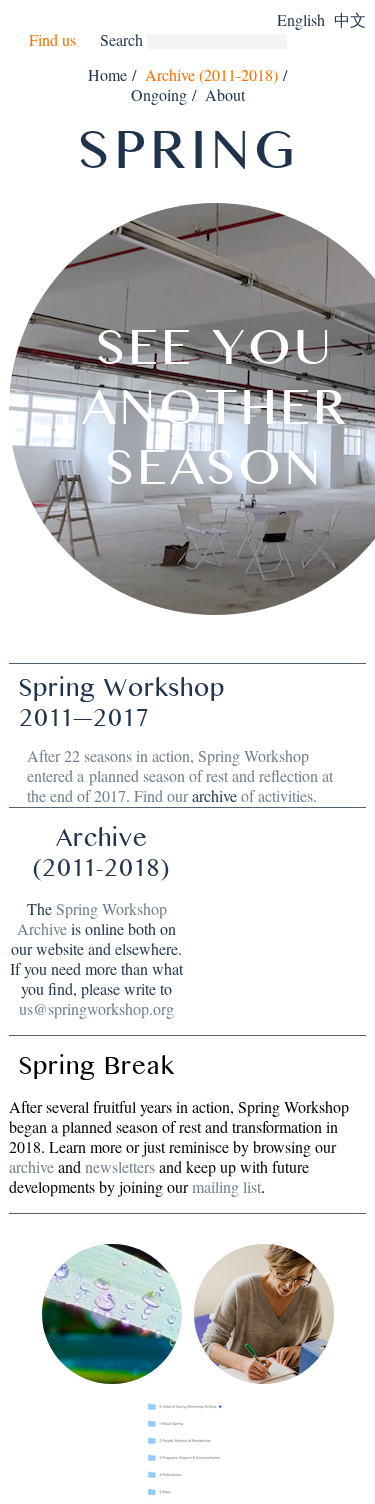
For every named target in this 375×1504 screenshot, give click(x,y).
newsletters (120, 1166)
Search (121, 39)
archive (214, 795)
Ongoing (159, 94)
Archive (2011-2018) (211, 74)
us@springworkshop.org (96, 1008)
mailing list (226, 1186)
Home (107, 74)
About (225, 94)
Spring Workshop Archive (92, 918)
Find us (52, 40)
